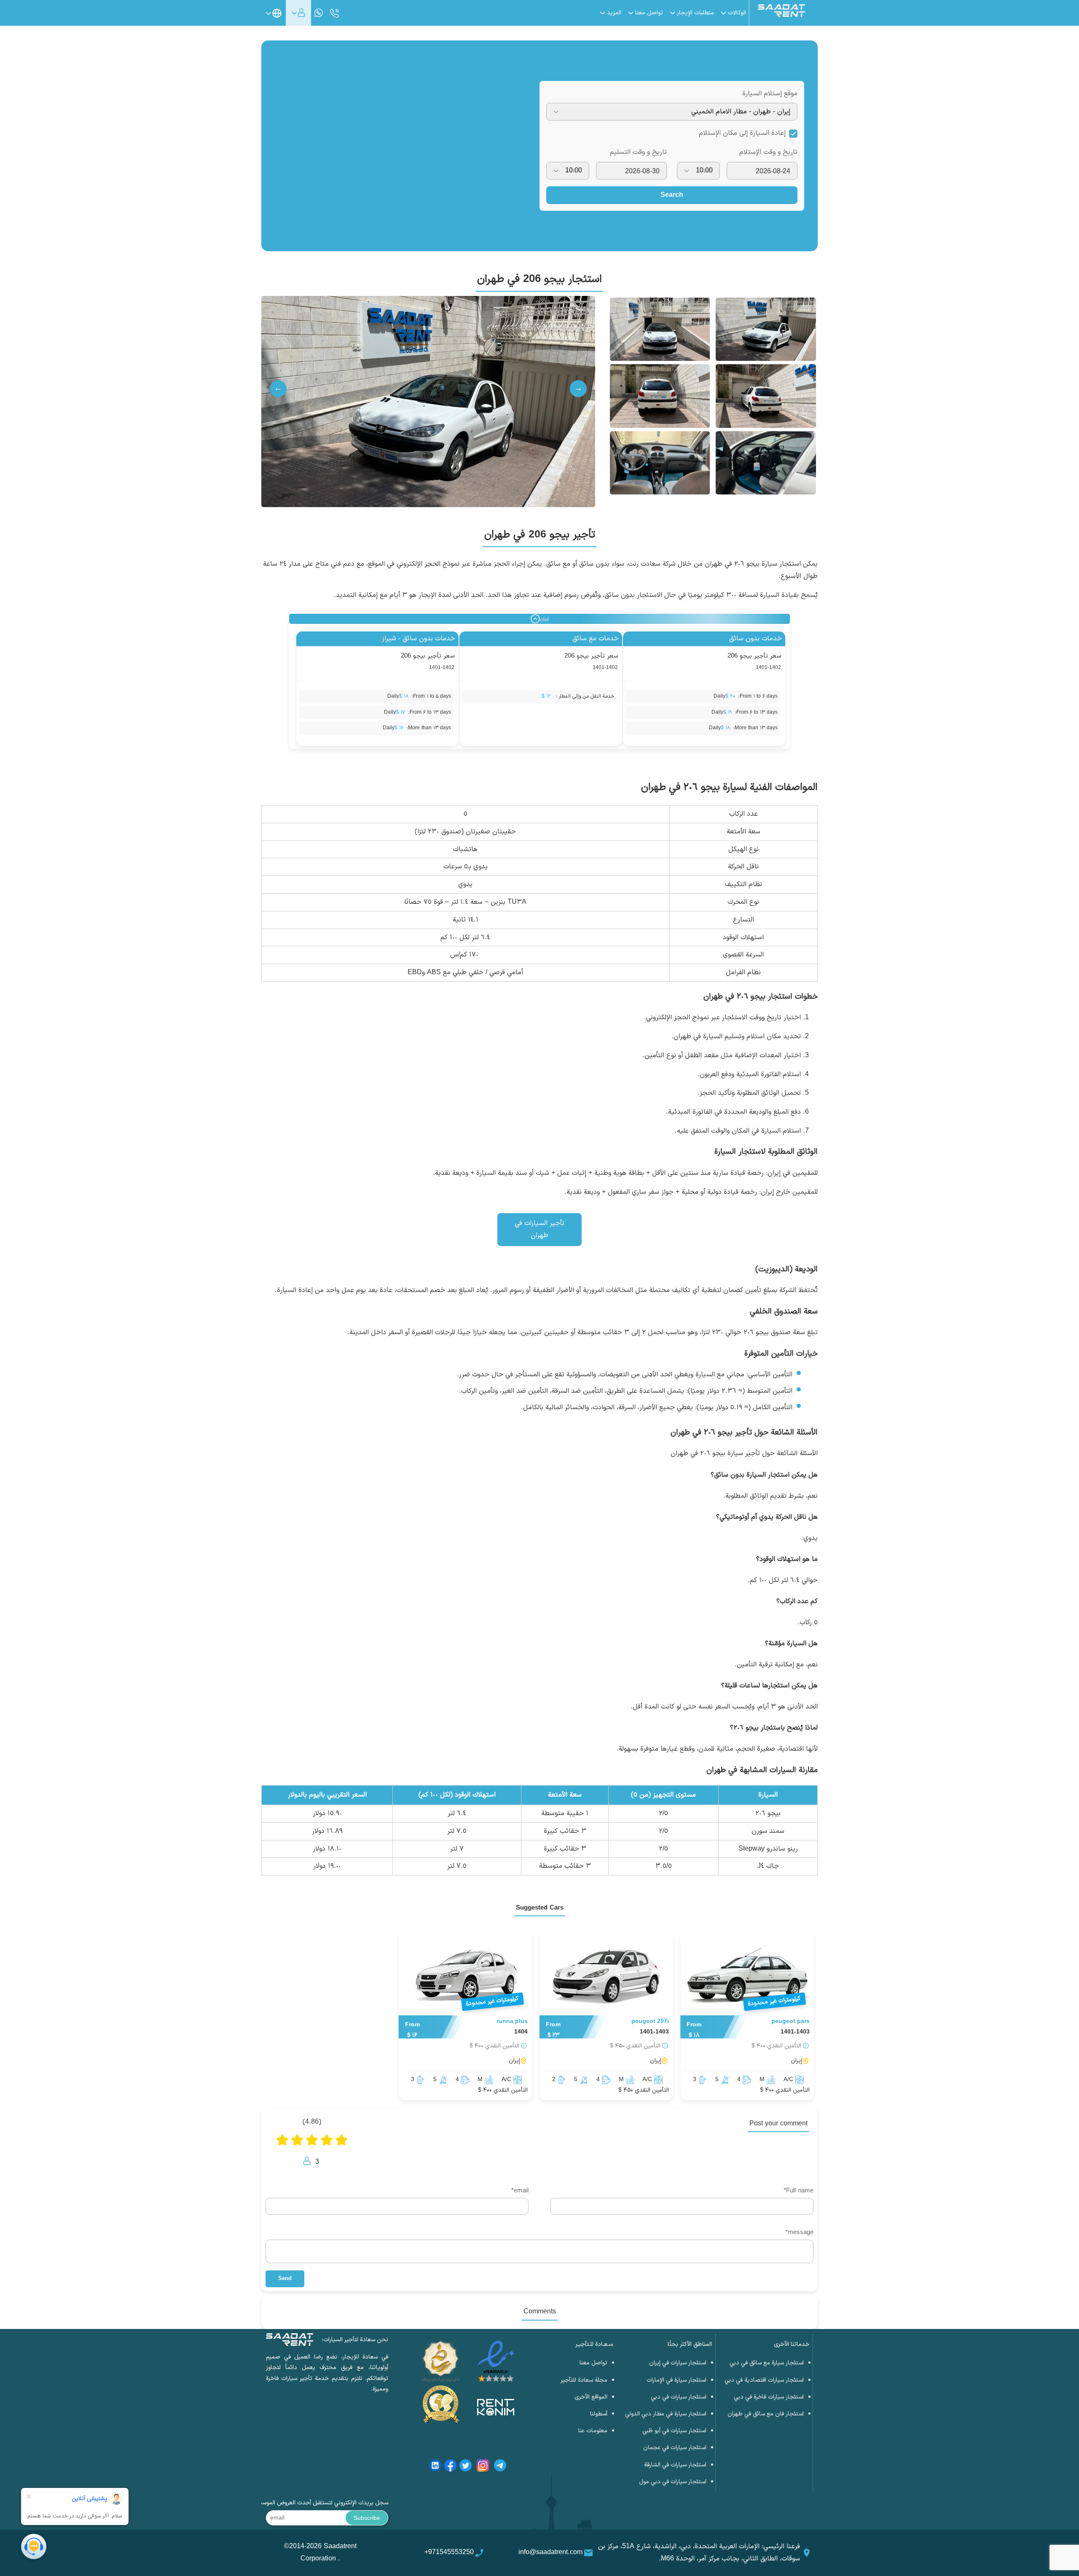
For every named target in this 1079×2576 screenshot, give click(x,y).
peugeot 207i (650, 2021)
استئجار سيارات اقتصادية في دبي (764, 2380)
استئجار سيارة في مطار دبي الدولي (666, 2414)
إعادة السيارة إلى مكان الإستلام (742, 133)
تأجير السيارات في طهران (539, 1229)
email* (520, 2191)
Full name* (799, 2191)
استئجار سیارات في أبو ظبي (674, 2431)
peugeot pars (790, 2021)
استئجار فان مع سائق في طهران (766, 2414)
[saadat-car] (606, 1975)
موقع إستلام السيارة (770, 94)
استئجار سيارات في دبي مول (673, 2482)
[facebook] (450, 2467)
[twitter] (466, 2467)
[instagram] (483, 2467)
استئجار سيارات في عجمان (675, 2448)
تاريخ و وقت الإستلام (768, 152)
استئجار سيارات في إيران (678, 2363)
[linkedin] (435, 2467)
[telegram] (500, 2467)
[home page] (781, 15)
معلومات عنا (593, 2431)
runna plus (512, 2021)
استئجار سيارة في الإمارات (676, 2380)
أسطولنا (599, 2414)
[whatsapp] (319, 13)
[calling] (335, 14)
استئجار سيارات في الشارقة (675, 2465)
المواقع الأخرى (591, 2397)
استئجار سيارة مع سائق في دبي (767, 2363)
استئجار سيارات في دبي (679, 2397)
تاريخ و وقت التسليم (638, 152)
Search (672, 195)
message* (799, 2233)
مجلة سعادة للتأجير (584, 2380)
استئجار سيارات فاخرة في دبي (769, 2397)
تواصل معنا (593, 2363)
